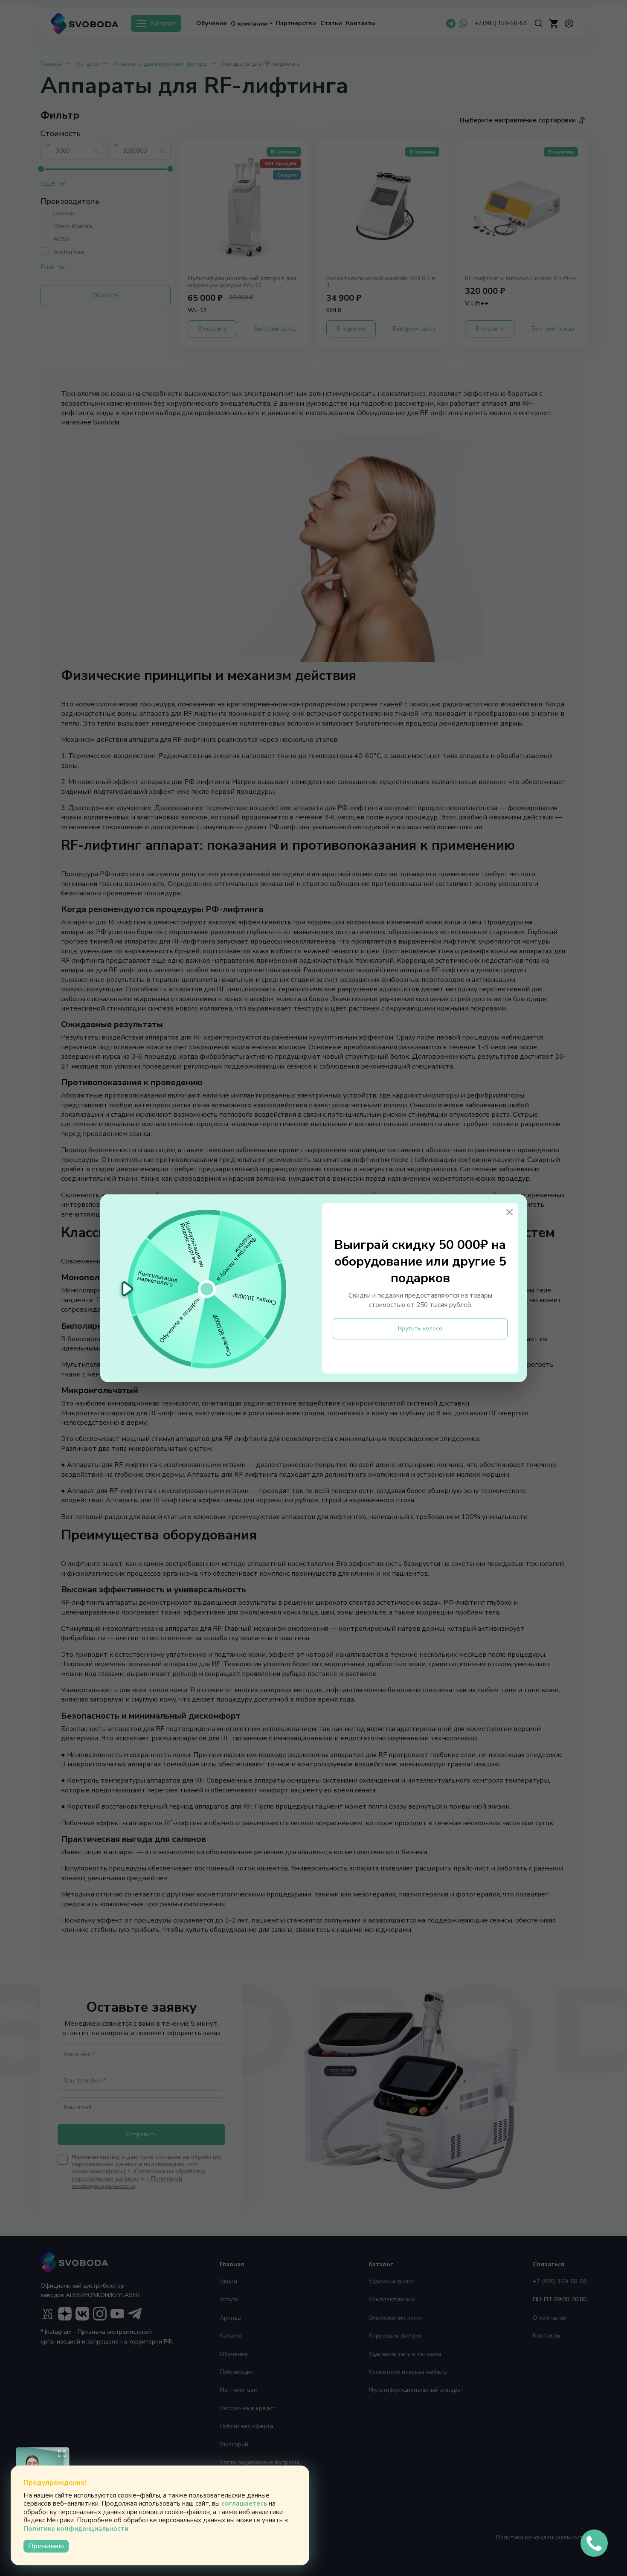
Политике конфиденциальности (76, 2529)
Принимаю (46, 2546)
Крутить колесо (420, 1329)
